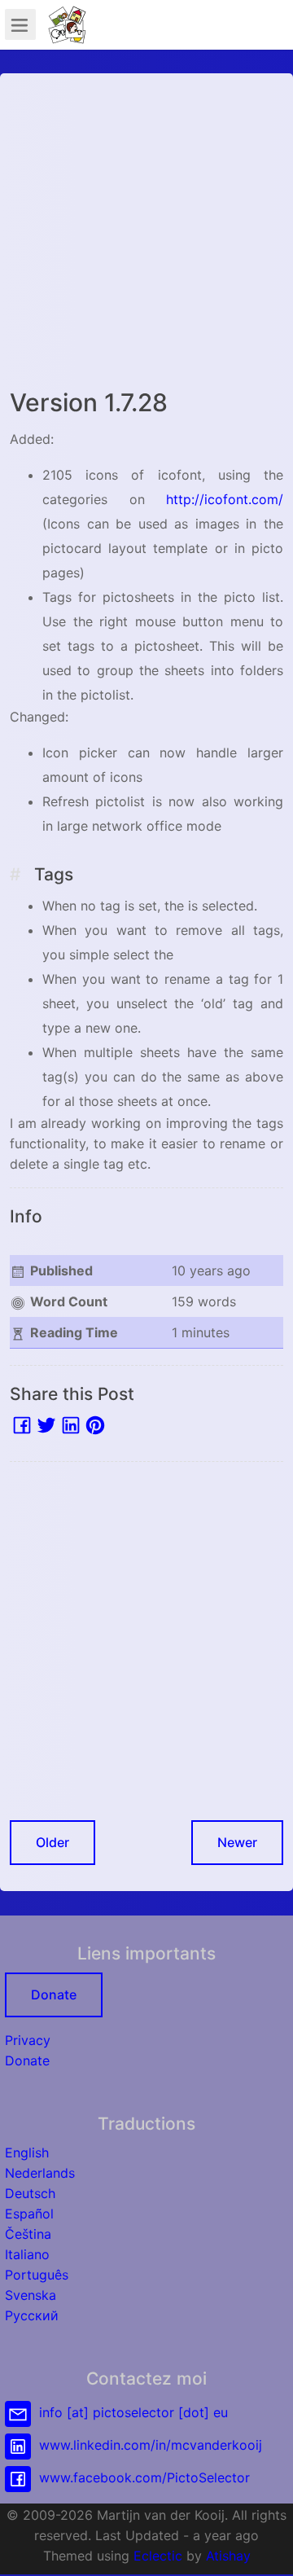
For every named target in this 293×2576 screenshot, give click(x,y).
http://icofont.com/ (225, 499)
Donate (54, 1995)
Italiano (27, 2254)
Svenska (31, 2295)
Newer (237, 1842)
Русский (32, 2315)
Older (52, 1842)
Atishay (228, 2556)
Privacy (28, 2040)
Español (29, 2214)
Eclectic (158, 2556)
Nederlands (40, 2173)
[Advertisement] (146, 230)
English (27, 2153)
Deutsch (30, 2193)
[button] (265, 2547)
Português (37, 2275)
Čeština (28, 2234)
